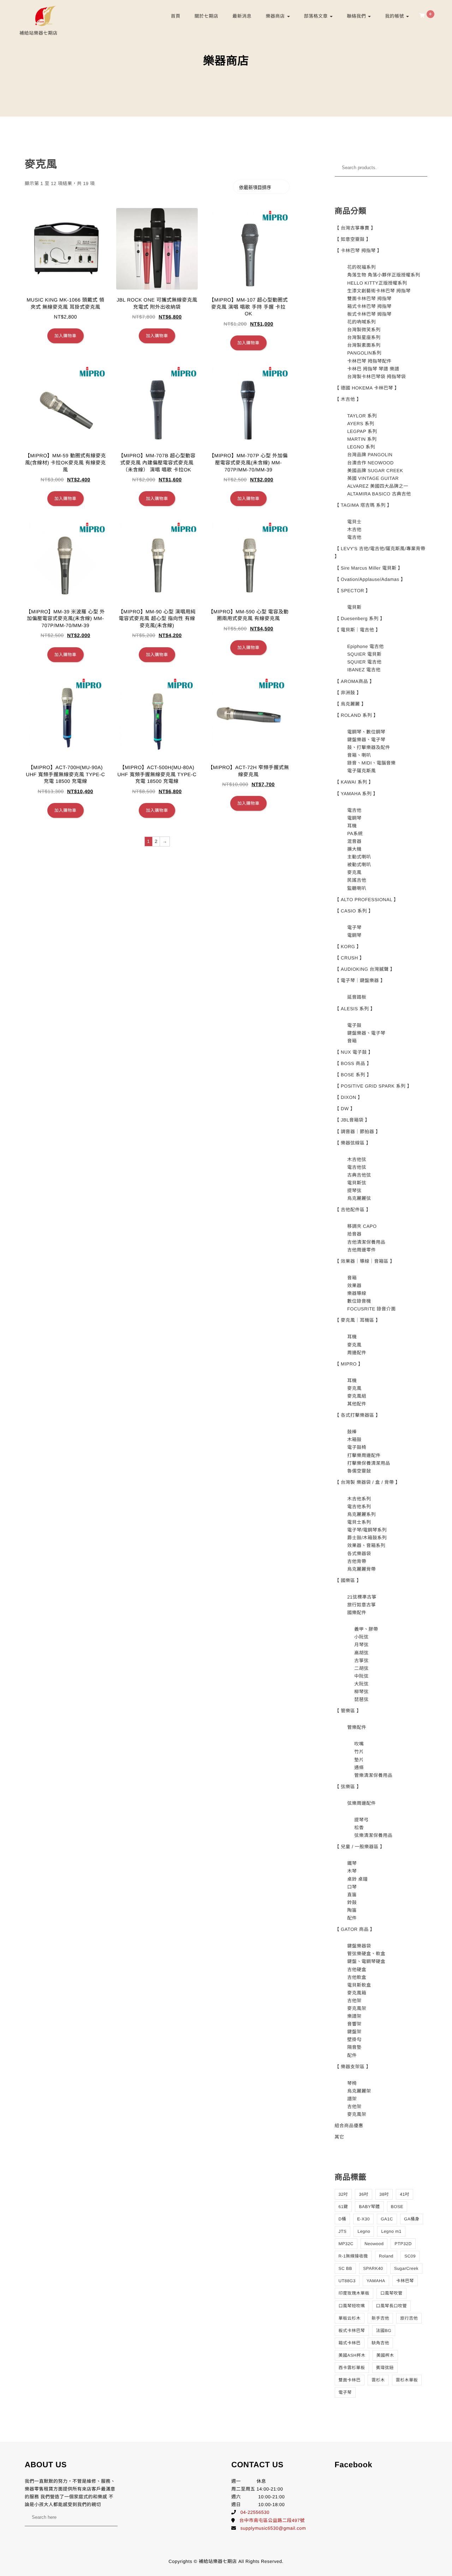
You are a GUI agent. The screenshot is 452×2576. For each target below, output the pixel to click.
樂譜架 (354, 2016)
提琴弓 (361, 1820)
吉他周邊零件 (361, 1250)
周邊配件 (357, 1353)
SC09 (410, 2256)
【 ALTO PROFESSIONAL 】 (367, 900)
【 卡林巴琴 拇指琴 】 (358, 251)
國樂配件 (357, 1613)
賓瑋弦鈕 (385, 2368)
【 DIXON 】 (349, 1097)
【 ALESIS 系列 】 (355, 1009)
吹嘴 (359, 1744)
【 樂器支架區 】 (353, 2067)
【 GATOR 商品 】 (355, 1929)
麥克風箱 (357, 1993)
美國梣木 (385, 2355)
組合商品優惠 (349, 2126)
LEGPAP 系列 (362, 431)
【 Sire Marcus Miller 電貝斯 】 (369, 568)
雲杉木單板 (407, 2380)
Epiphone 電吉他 (365, 646)
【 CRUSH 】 (350, 958)
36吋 (364, 2194)
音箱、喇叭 (359, 755)
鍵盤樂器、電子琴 (366, 740)
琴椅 (352, 2083)
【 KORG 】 (348, 947)
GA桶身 (412, 2219)
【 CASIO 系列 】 (354, 911)
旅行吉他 (409, 2318)
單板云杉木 (350, 2318)
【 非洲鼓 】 (348, 693)
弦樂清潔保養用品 (373, 1835)
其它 (340, 2137)
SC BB (346, 2268)
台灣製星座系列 (364, 337)
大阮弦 (361, 1684)
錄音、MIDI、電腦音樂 (371, 763)
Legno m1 (391, 2231)
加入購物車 (66, 336)
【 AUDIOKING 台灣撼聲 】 (365, 969)
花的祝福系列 (361, 267)
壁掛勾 (354, 2039)
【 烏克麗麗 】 (350, 704)
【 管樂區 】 (348, 1711)
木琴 (352, 1871)
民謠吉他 (357, 880)
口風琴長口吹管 (392, 2306)
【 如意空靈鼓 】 (353, 239)
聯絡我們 (357, 16)
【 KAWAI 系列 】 (354, 782)
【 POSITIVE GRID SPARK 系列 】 (373, 1086)
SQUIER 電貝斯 (364, 654)
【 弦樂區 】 (348, 1787)
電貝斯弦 (357, 1183)
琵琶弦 (361, 1699)
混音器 (354, 841)
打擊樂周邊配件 (364, 1455)
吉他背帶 (357, 1561)
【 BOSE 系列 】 (353, 1075)
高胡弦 (361, 1653)
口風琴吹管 (391, 2293)
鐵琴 (352, 1863)
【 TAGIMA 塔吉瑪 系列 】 (363, 505)
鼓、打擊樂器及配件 (369, 747)
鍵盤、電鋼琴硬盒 (366, 1961)
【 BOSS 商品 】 (353, 1063)
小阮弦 (361, 1637)
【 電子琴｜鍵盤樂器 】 (360, 980)
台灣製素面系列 (364, 345)
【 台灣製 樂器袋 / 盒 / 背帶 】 (368, 1482)
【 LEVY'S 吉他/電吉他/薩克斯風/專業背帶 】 (380, 552)
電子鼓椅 (357, 1447)
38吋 (384, 2194)
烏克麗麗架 (359, 2091)
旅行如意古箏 (361, 1605)
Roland (386, 2256)
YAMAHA (376, 2281)
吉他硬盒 (357, 1970)
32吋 (343, 2194)
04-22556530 (255, 2512)
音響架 (354, 2024)
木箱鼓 (354, 1439)
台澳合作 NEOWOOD (370, 463)
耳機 (352, 826)
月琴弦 (361, 1645)
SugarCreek (406, 2268)
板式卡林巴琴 (352, 2331)
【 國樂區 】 (348, 1580)
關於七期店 (207, 16)
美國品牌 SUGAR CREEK (375, 471)
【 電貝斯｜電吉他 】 (358, 630)
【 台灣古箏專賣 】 (355, 228)
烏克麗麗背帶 (361, 1569)
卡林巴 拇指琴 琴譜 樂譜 (373, 369)
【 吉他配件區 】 (353, 1210)
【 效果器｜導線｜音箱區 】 (365, 1261)
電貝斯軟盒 (359, 1985)
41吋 (405, 2194)
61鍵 (343, 2207)
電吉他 (354, 537)
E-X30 (363, 2219)
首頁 (176, 16)
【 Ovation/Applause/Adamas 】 (370, 579)
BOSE (397, 2207)
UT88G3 (347, 2281)
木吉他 (354, 530)
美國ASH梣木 (352, 2355)
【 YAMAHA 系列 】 (356, 794)
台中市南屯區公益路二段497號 (272, 2520)
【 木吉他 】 (348, 399)
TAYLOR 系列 (362, 416)
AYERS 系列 (361, 424)
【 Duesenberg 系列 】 (360, 618)
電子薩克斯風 (361, 771)
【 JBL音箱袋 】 (352, 1120)
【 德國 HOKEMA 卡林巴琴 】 (367, 388)
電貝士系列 (359, 1522)
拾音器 (354, 1234)
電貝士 (354, 522)
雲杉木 (378, 2380)
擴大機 (354, 849)
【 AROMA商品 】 (355, 681)
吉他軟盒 (357, 1977)
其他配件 (357, 1404)
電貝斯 (354, 607)
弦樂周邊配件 (361, 1803)
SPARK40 (373, 2268)
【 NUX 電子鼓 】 (354, 1052)
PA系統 (355, 834)
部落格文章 (317, 16)
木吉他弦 (357, 1159)
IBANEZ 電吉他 (364, 670)
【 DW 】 (345, 1109)
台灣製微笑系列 (364, 330)
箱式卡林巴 (350, 2343)
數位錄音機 (359, 1301)
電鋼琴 (354, 818)
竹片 (359, 1752)
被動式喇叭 (359, 865)
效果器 (354, 1286)
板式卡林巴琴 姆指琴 (369, 314)
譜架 (352, 2099)
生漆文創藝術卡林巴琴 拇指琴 (379, 291)
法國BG (384, 2331)
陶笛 (352, 1910)
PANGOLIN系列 (364, 353)
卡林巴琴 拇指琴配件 (369, 361)
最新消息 (242, 16)
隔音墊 (354, 2047)
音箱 (352, 1041)
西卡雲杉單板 (352, 2368)
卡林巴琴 (405, 2281)
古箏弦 (361, 1661)
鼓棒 (352, 1432)
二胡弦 (361, 1668)
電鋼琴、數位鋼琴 (366, 732)
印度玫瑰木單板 (354, 2293)
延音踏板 (357, 997)
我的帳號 (395, 16)
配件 (352, 1918)
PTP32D (403, 2244)
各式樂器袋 (359, 1554)
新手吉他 (380, 2318)
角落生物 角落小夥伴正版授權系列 (384, 275)
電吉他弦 (357, 1167)
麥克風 (354, 872)
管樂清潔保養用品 (373, 1775)
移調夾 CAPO (362, 1226)
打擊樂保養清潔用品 (369, 1463)
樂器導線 (357, 1293)
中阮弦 (361, 1676)
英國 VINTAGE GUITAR (373, 478)
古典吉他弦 (359, 1175)
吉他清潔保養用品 (366, 1242)
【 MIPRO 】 (349, 1364)
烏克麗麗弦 (359, 1198)
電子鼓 (354, 1025)
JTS (343, 2231)
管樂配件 (357, 1727)
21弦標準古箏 (362, 1597)
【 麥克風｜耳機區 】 (358, 1320)
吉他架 (354, 2001)
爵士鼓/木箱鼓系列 (367, 1538)
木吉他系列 (359, 1499)
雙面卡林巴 (350, 2380)
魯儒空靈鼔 (359, 1471)
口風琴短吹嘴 (352, 2306)
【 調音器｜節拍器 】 (358, 1132)
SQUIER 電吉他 (364, 662)
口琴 (352, 1887)
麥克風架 (357, 2008)
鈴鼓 (352, 1902)
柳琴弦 (361, 1692)
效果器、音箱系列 (366, 1545)
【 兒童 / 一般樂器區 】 (360, 1847)
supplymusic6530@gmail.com (273, 2528)
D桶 (343, 2219)
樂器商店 (276, 16)
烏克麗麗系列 (361, 1514)
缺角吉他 (380, 2343)
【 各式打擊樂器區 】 (358, 1415)
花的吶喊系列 (361, 322)
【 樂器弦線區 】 (353, 1143)
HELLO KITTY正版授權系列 (377, 283)
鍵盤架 (354, 2032)
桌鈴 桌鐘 (357, 1879)
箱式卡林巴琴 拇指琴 (369, 306)
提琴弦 (354, 1191)
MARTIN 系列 (362, 439)
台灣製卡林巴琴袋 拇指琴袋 (376, 377)
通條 (359, 1768)
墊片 (359, 1760)
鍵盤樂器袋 (359, 1946)
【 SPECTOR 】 (353, 591)
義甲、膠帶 (366, 1629)
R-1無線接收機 (353, 2256)
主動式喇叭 (359, 857)
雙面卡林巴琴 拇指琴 (369, 299)
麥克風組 (357, 1396)
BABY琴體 (369, 2207)
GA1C (387, 2219)
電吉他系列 (359, 1507)
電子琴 (354, 927)
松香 (359, 1828)
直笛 (352, 1895)
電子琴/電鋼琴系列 (367, 1530)
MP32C (346, 2244)
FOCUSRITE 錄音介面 (371, 1309)
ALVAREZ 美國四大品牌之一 (378, 486)
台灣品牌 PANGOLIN (370, 455)
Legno (364, 2231)
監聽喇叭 (357, 888)
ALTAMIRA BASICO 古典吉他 (379, 494)
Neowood (374, 2244)
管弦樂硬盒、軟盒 (366, 1954)
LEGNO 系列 (361, 447)
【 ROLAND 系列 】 (357, 715)
